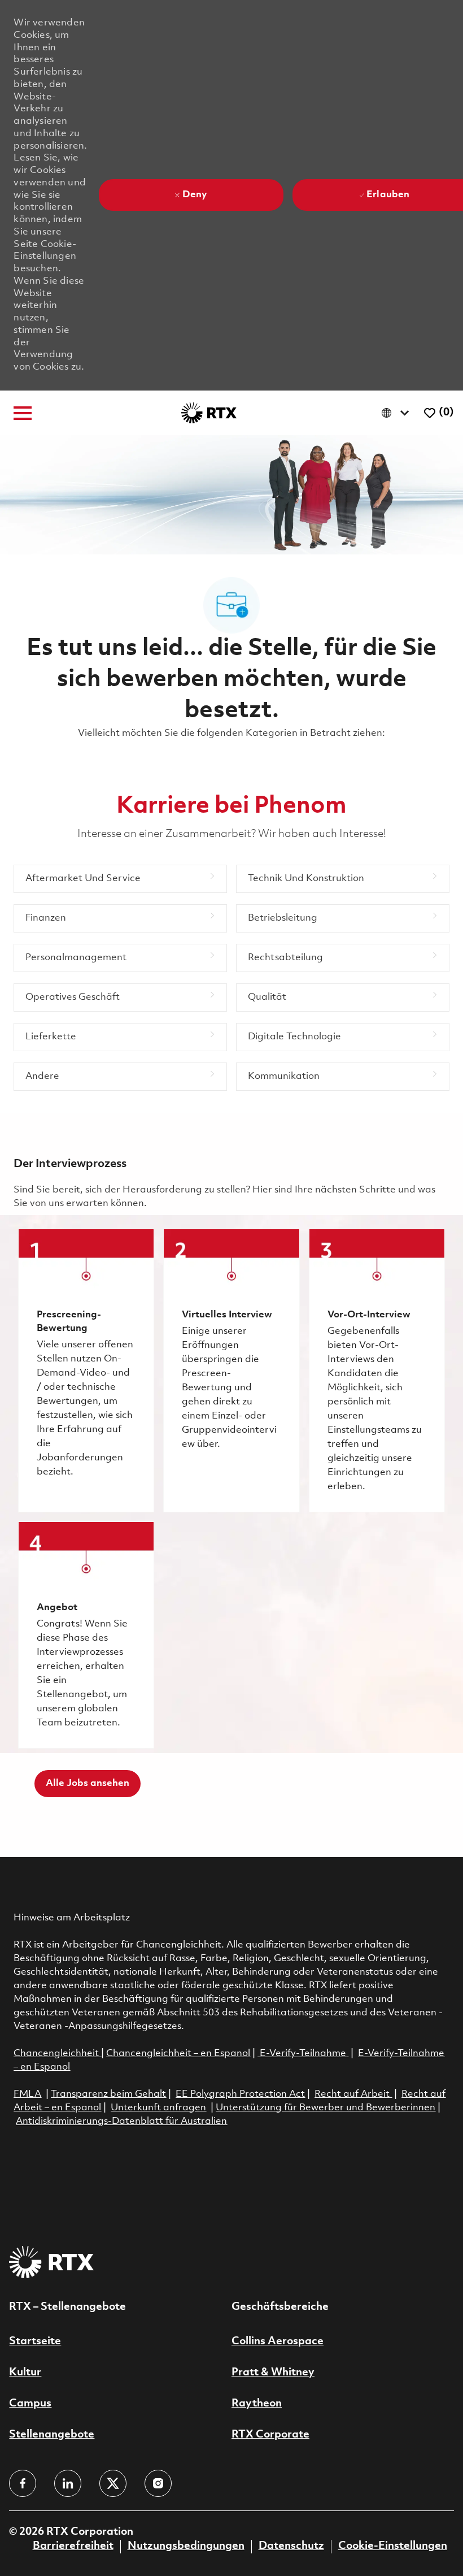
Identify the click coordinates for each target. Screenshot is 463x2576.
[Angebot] (86, 1635)
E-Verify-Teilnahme (302, 2054)
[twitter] (113, 2483)
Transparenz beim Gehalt (108, 2094)
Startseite (35, 2341)
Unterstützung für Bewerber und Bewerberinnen (326, 2108)
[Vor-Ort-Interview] (377, 1371)
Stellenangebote (52, 2435)
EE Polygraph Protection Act (240, 2094)
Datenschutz (291, 2546)
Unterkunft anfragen (158, 2108)
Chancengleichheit (57, 2054)
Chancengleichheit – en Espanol (178, 2054)
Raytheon (257, 2404)
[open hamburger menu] (23, 413)
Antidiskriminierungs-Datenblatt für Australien (121, 2121)
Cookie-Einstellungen (393, 2546)
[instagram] (158, 2483)
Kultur (25, 2373)
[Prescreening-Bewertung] (86, 1371)
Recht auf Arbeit (353, 2094)
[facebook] (23, 2483)
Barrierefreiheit (73, 2546)
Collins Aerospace (278, 2341)
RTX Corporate (270, 2435)
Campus (30, 2404)
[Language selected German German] (398, 413)
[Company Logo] (209, 413)
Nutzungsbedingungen (186, 2546)
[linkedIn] (68, 2483)
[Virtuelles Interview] (231, 1371)
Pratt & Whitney (273, 2373)
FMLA (27, 2094)
